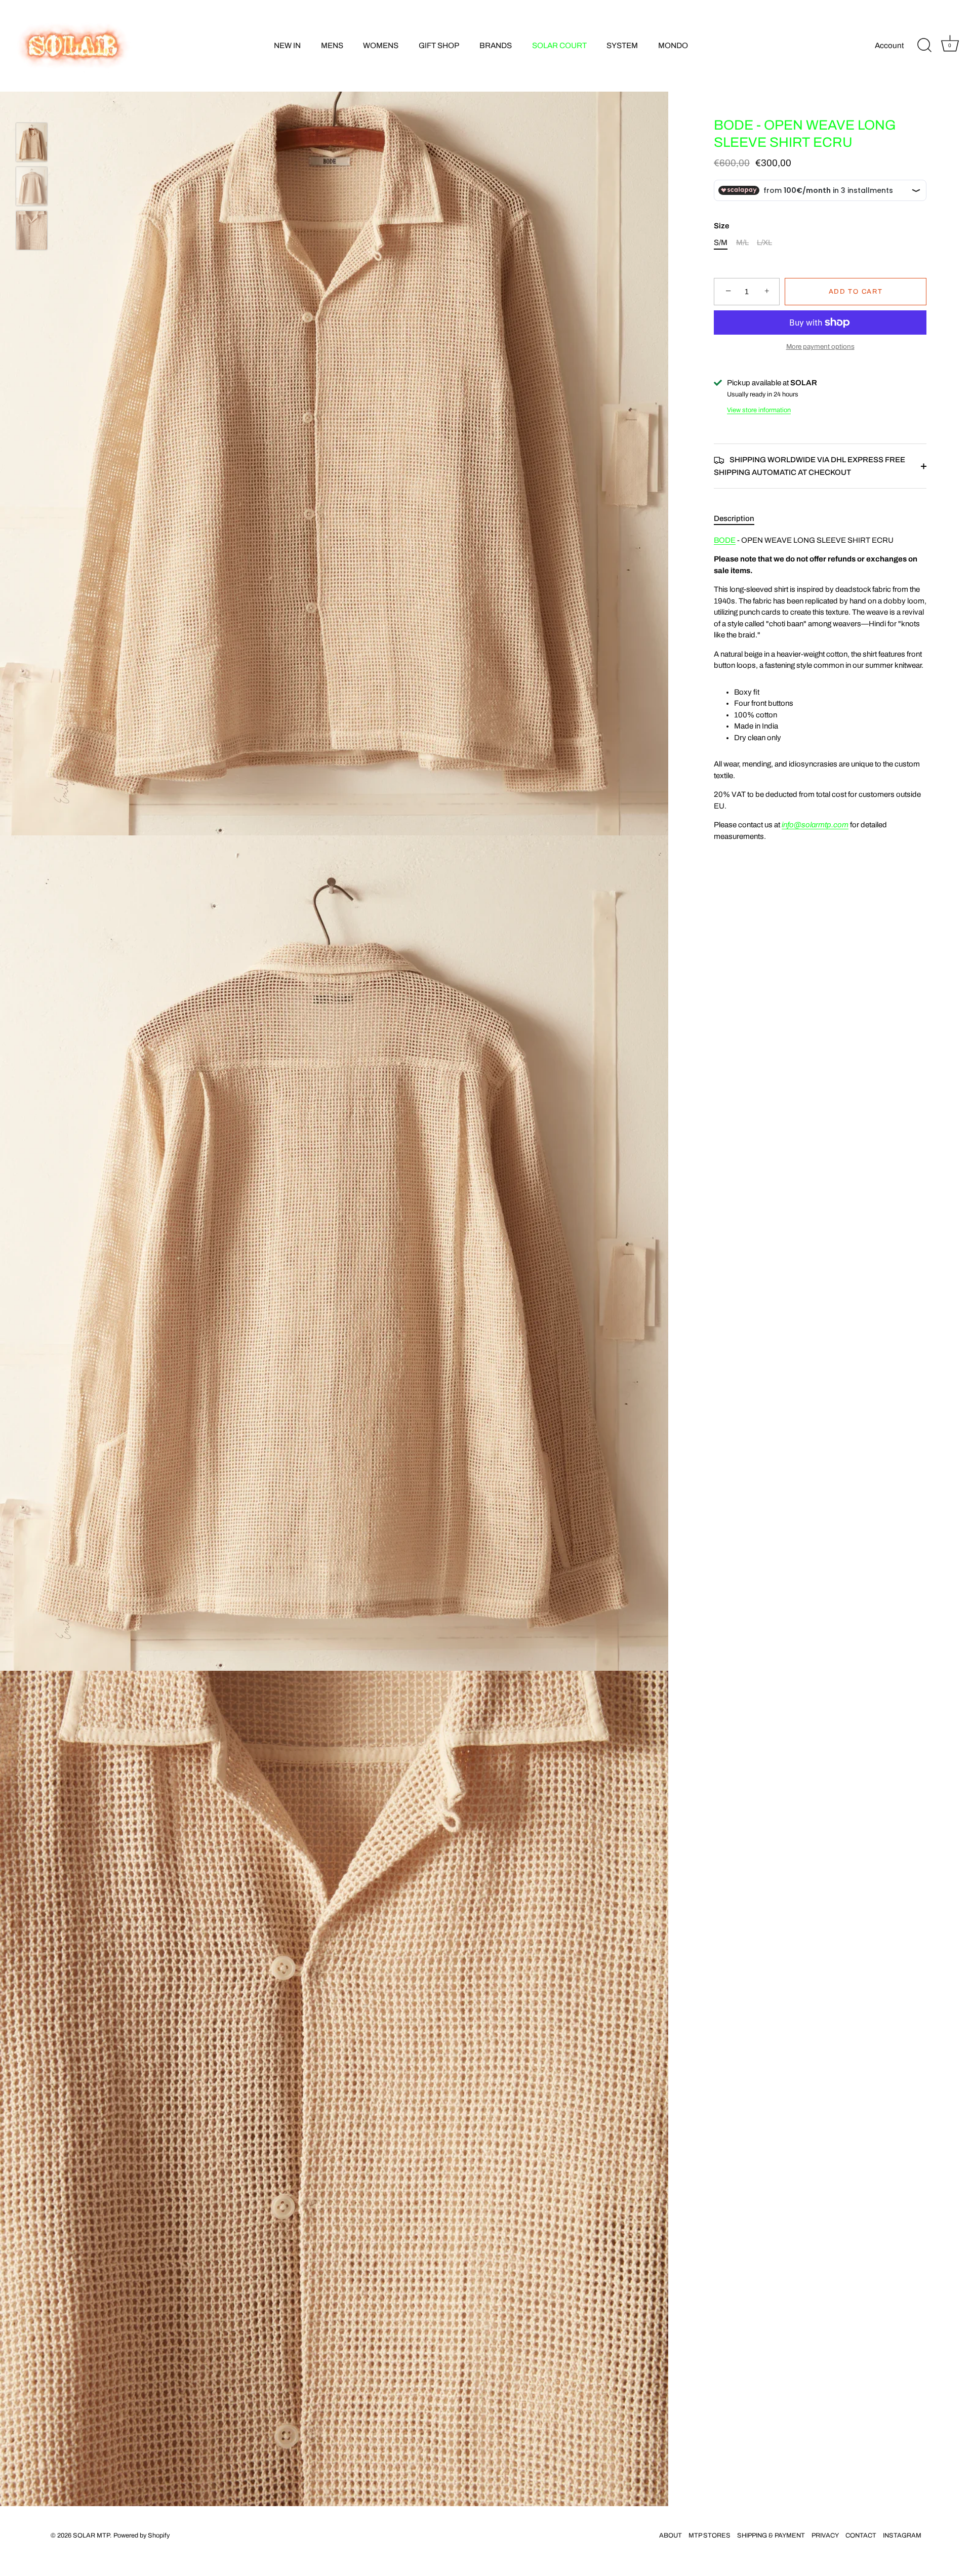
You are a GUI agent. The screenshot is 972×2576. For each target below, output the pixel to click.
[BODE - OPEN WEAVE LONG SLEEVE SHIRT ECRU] (32, 142)
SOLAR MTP (91, 2535)
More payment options (820, 347)
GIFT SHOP (439, 46)
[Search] (924, 46)
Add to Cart (856, 292)
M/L (742, 243)
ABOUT (671, 2535)
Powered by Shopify (141, 2535)
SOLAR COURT (559, 46)
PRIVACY (825, 2535)
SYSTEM (622, 46)
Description (734, 518)
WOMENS (381, 46)
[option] (32, 144)
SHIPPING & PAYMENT (771, 2535)
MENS (332, 46)
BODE (725, 540)
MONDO (673, 46)
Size (721, 226)
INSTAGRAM (902, 2535)
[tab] (739, 519)
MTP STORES (710, 2535)
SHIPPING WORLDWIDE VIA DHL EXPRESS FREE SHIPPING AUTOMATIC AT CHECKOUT (809, 466)
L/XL (764, 243)
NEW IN (287, 46)
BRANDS (496, 46)
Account (889, 46)
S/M (721, 243)
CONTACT (861, 2535)
